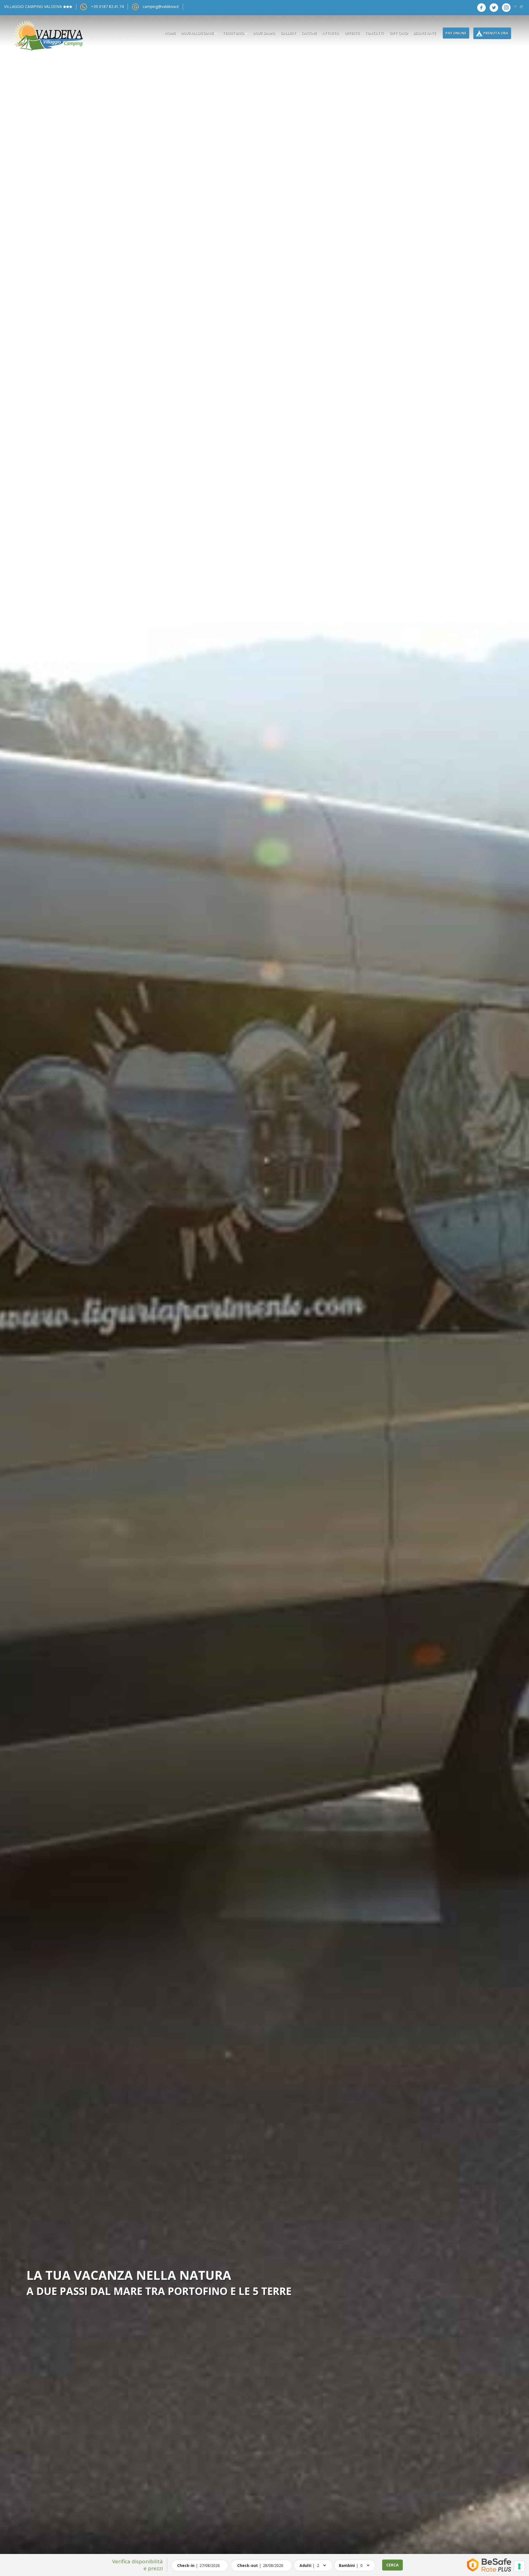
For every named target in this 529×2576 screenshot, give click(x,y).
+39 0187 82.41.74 (107, 6)
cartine (309, 33)
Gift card (399, 33)
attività (330, 33)
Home (170, 33)
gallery (288, 33)
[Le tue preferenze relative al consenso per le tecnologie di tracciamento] (519, 2566)
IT (521, 7)
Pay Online (456, 33)
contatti (374, 33)
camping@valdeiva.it (161, 6)
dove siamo (264, 33)
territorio (234, 33)
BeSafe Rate (425, 33)
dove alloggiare (198, 33)
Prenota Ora (495, 33)
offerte (352, 33)
